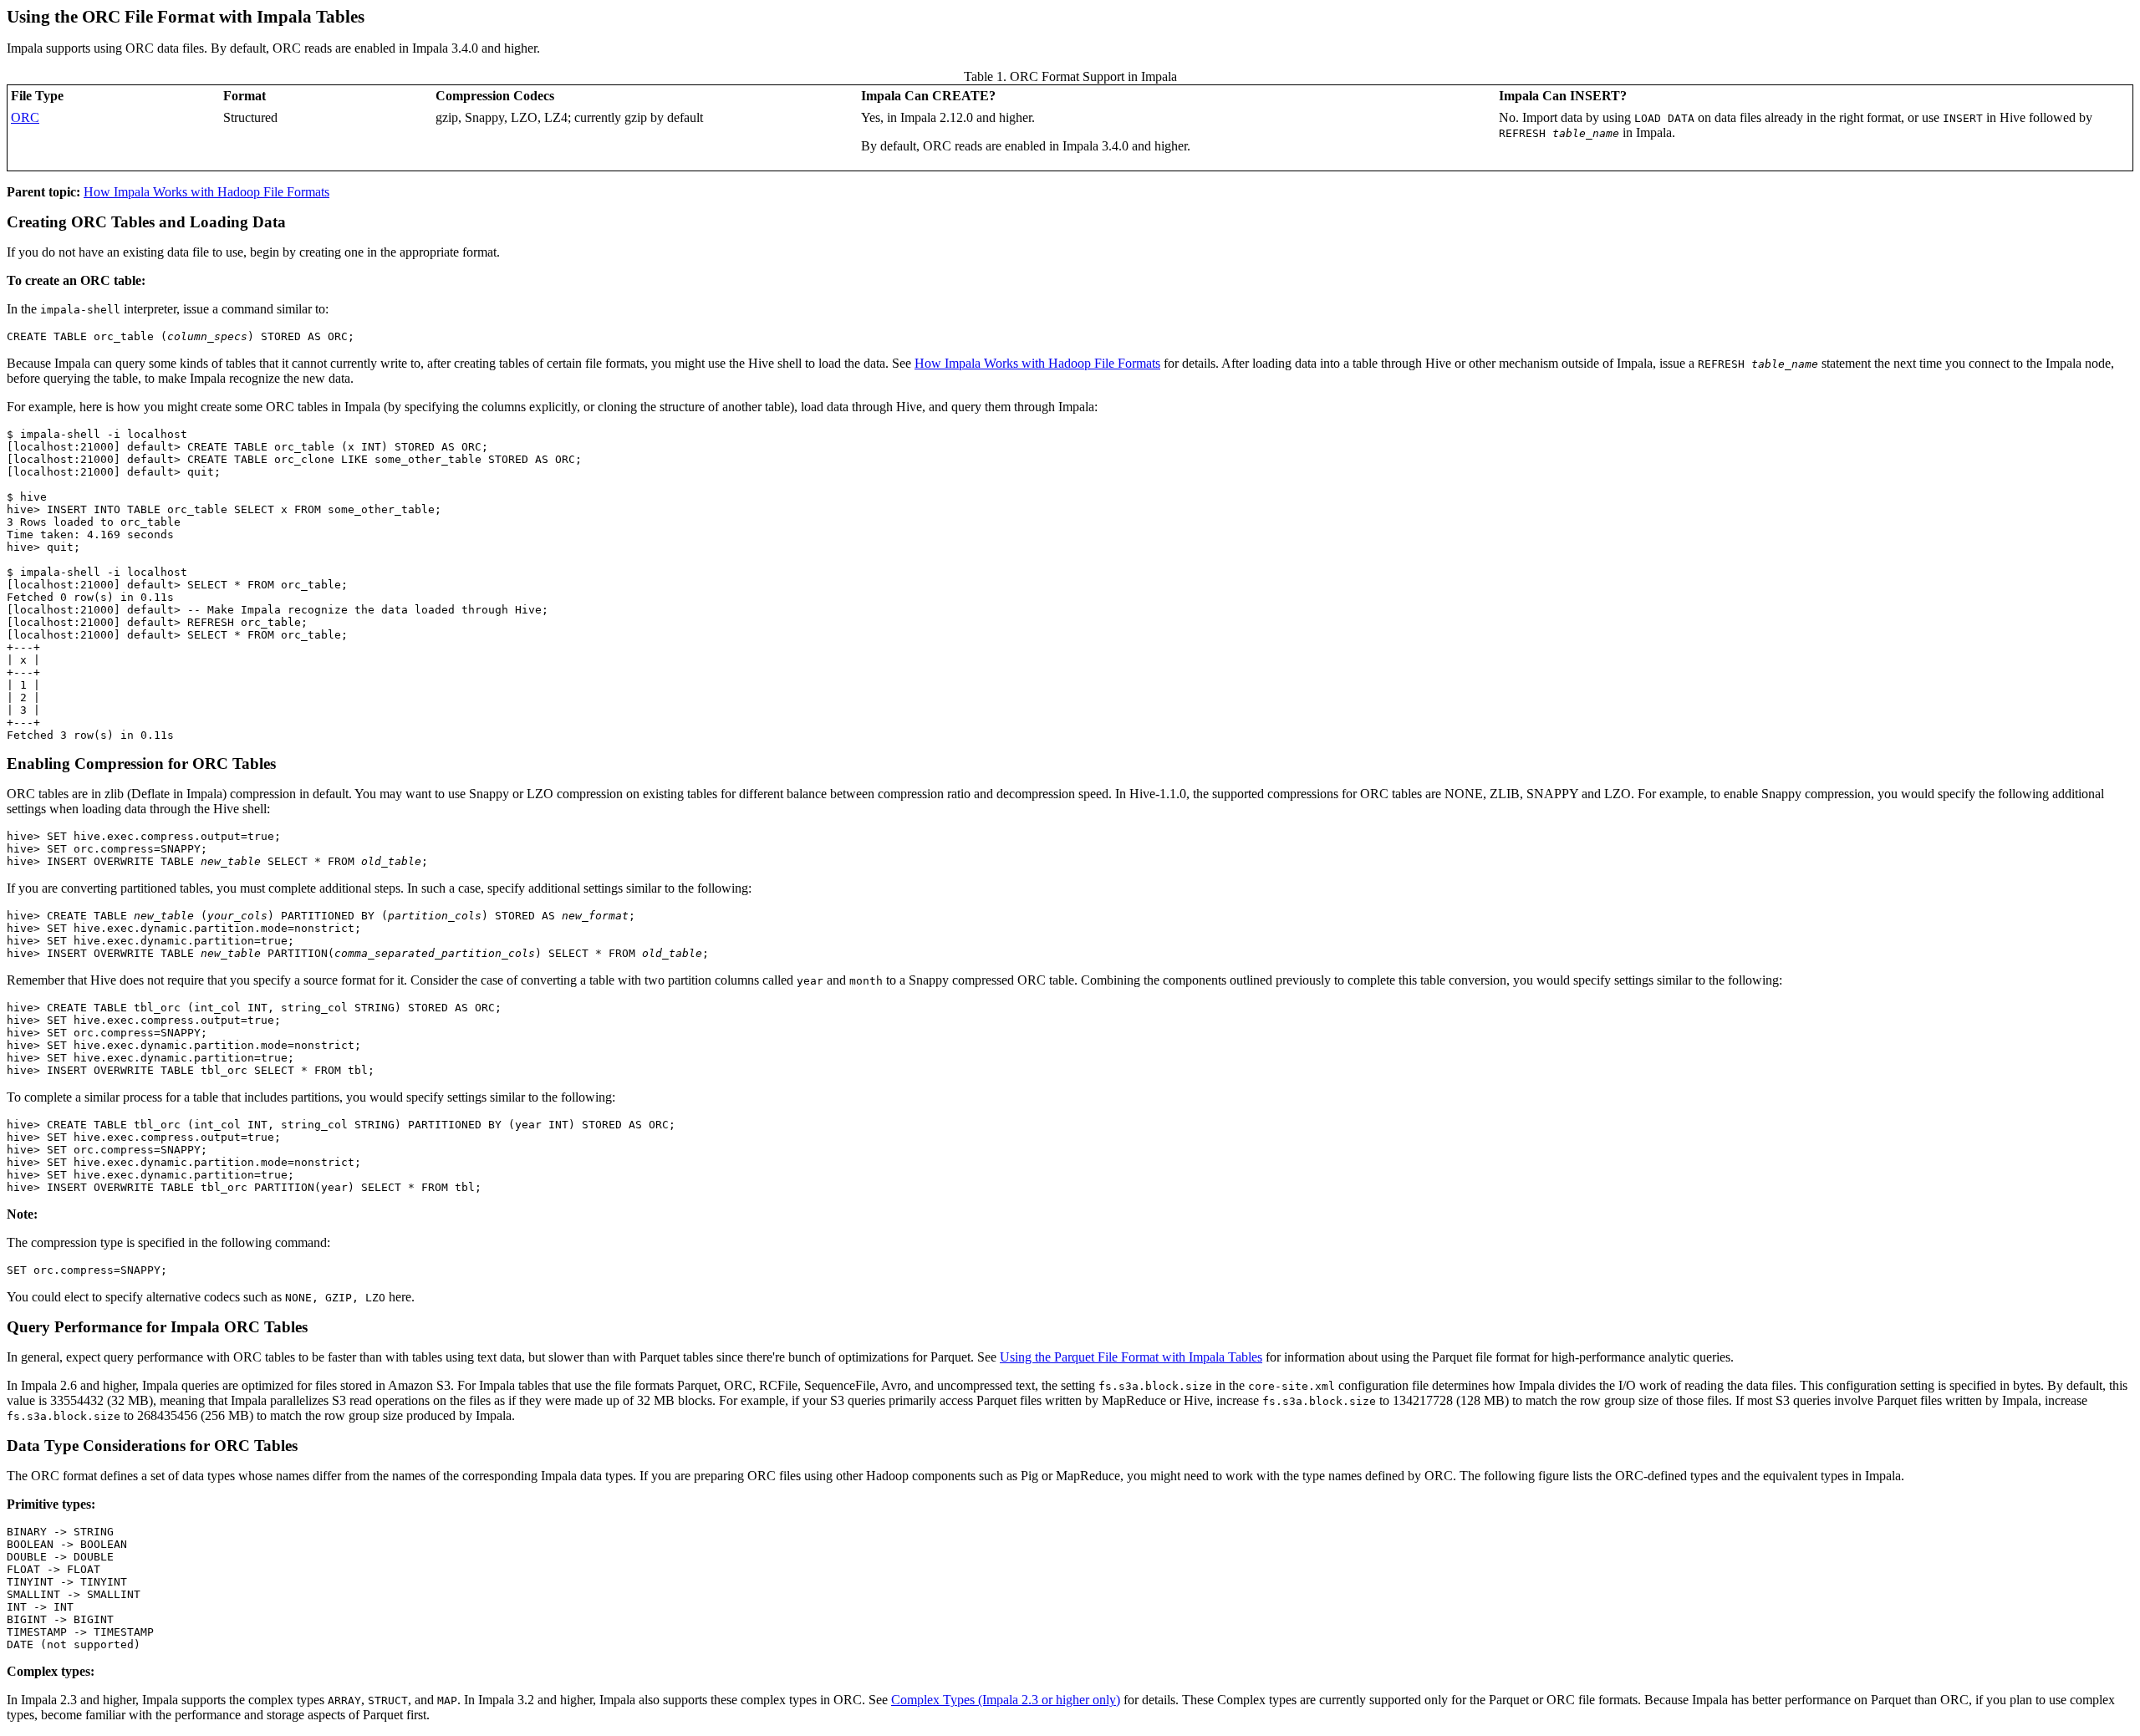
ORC (25, 117)
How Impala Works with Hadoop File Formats (206, 192)
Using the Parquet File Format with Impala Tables (1131, 1357)
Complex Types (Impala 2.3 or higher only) (1006, 1700)
